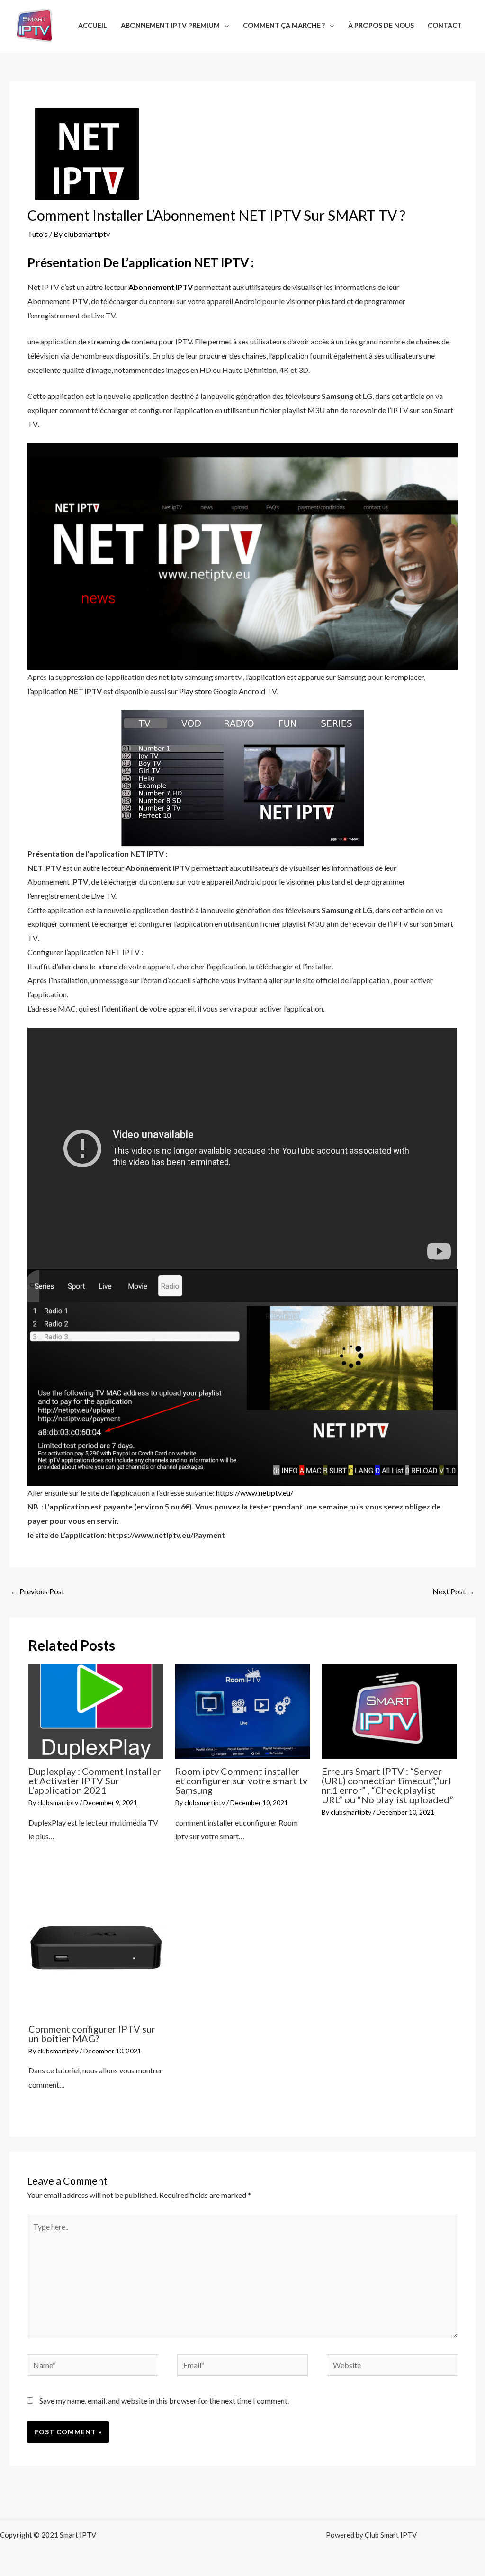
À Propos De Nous (381, 25)
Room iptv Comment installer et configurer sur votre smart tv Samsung (241, 1781)
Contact (445, 25)
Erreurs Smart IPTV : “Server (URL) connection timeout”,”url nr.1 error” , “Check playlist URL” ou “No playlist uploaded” (387, 1785)
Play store (195, 691)
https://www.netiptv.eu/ (255, 1493)
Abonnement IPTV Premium (170, 25)
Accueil (93, 25)
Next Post (454, 1591)
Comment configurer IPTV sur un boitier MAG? (92, 2034)
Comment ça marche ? (284, 25)
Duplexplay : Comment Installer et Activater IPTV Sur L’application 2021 (95, 1781)
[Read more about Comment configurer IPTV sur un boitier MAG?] (96, 1948)
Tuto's (38, 234)
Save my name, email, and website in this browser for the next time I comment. (164, 2400)
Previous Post (37, 1591)
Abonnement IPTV (161, 287)
